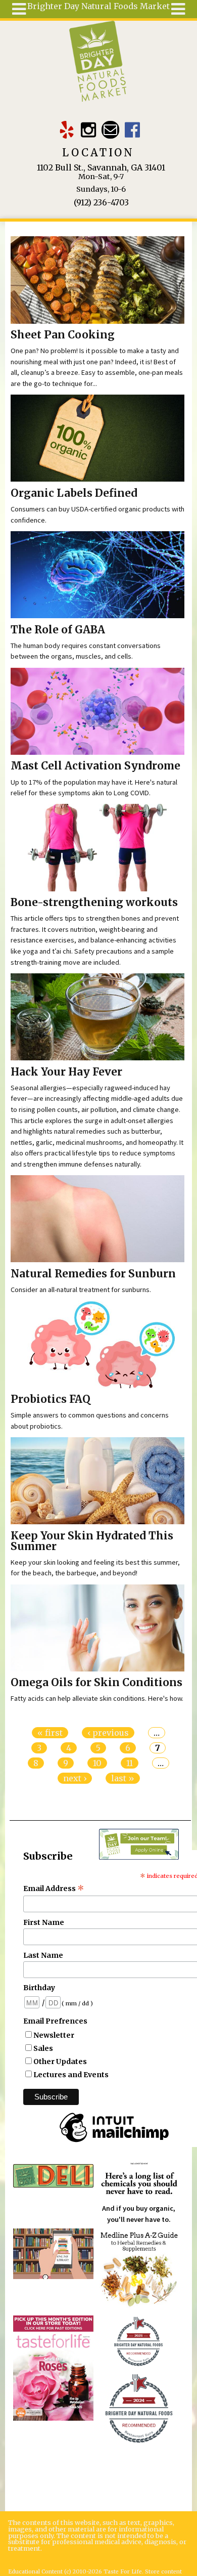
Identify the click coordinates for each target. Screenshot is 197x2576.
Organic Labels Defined (74, 493)
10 (97, 1763)
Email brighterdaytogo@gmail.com (110, 130)
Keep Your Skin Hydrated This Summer (92, 1541)
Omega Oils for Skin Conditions (96, 1683)
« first (50, 1733)
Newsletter (54, 2035)
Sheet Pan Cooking (63, 335)
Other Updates (60, 2062)
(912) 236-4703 (101, 202)
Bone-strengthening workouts (94, 903)
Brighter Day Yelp (67, 130)
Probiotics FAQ (51, 1399)
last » (123, 1778)
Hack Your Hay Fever (66, 1072)
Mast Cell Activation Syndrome (95, 766)
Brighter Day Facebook (132, 130)
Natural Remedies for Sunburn (93, 1274)
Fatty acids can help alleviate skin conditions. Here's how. (97, 1698)
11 (130, 1763)
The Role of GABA (58, 630)
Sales (43, 2048)
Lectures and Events (71, 2075)
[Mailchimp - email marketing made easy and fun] (114, 2142)
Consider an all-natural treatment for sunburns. (81, 1290)
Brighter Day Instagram (89, 130)
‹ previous (108, 1733)
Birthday (39, 1988)
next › (75, 1778)
